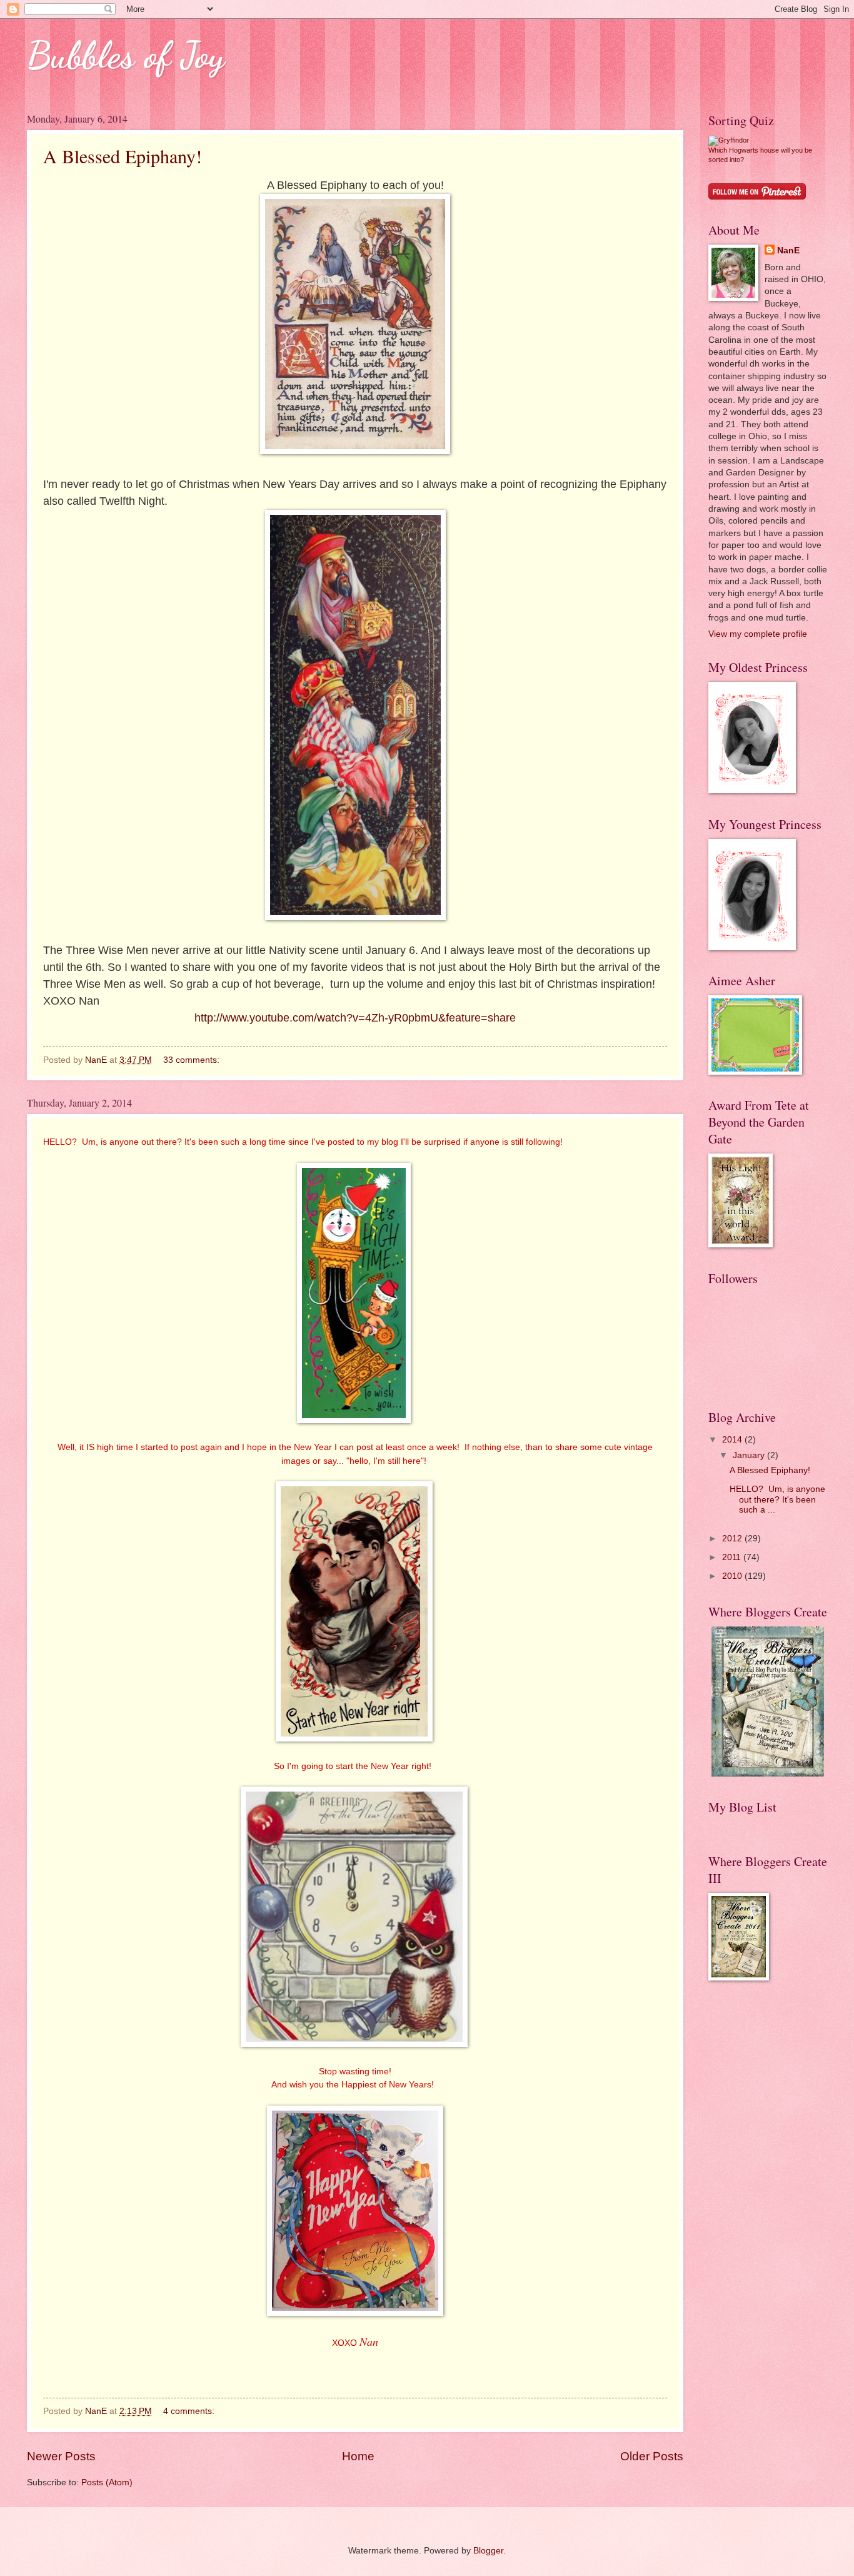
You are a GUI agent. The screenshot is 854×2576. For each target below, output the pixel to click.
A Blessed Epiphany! (123, 156)
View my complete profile (758, 634)
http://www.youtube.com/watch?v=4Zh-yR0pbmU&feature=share (355, 1018)
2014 (733, 1440)
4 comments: (190, 2411)
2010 (733, 1576)
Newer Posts (61, 2456)
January (750, 1455)
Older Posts (652, 2456)
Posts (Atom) (107, 2482)
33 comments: (193, 1060)
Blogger (488, 2551)
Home (358, 2456)
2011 (733, 1557)
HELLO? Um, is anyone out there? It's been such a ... (777, 1499)
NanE (788, 251)
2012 (733, 1539)
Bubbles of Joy (126, 55)
